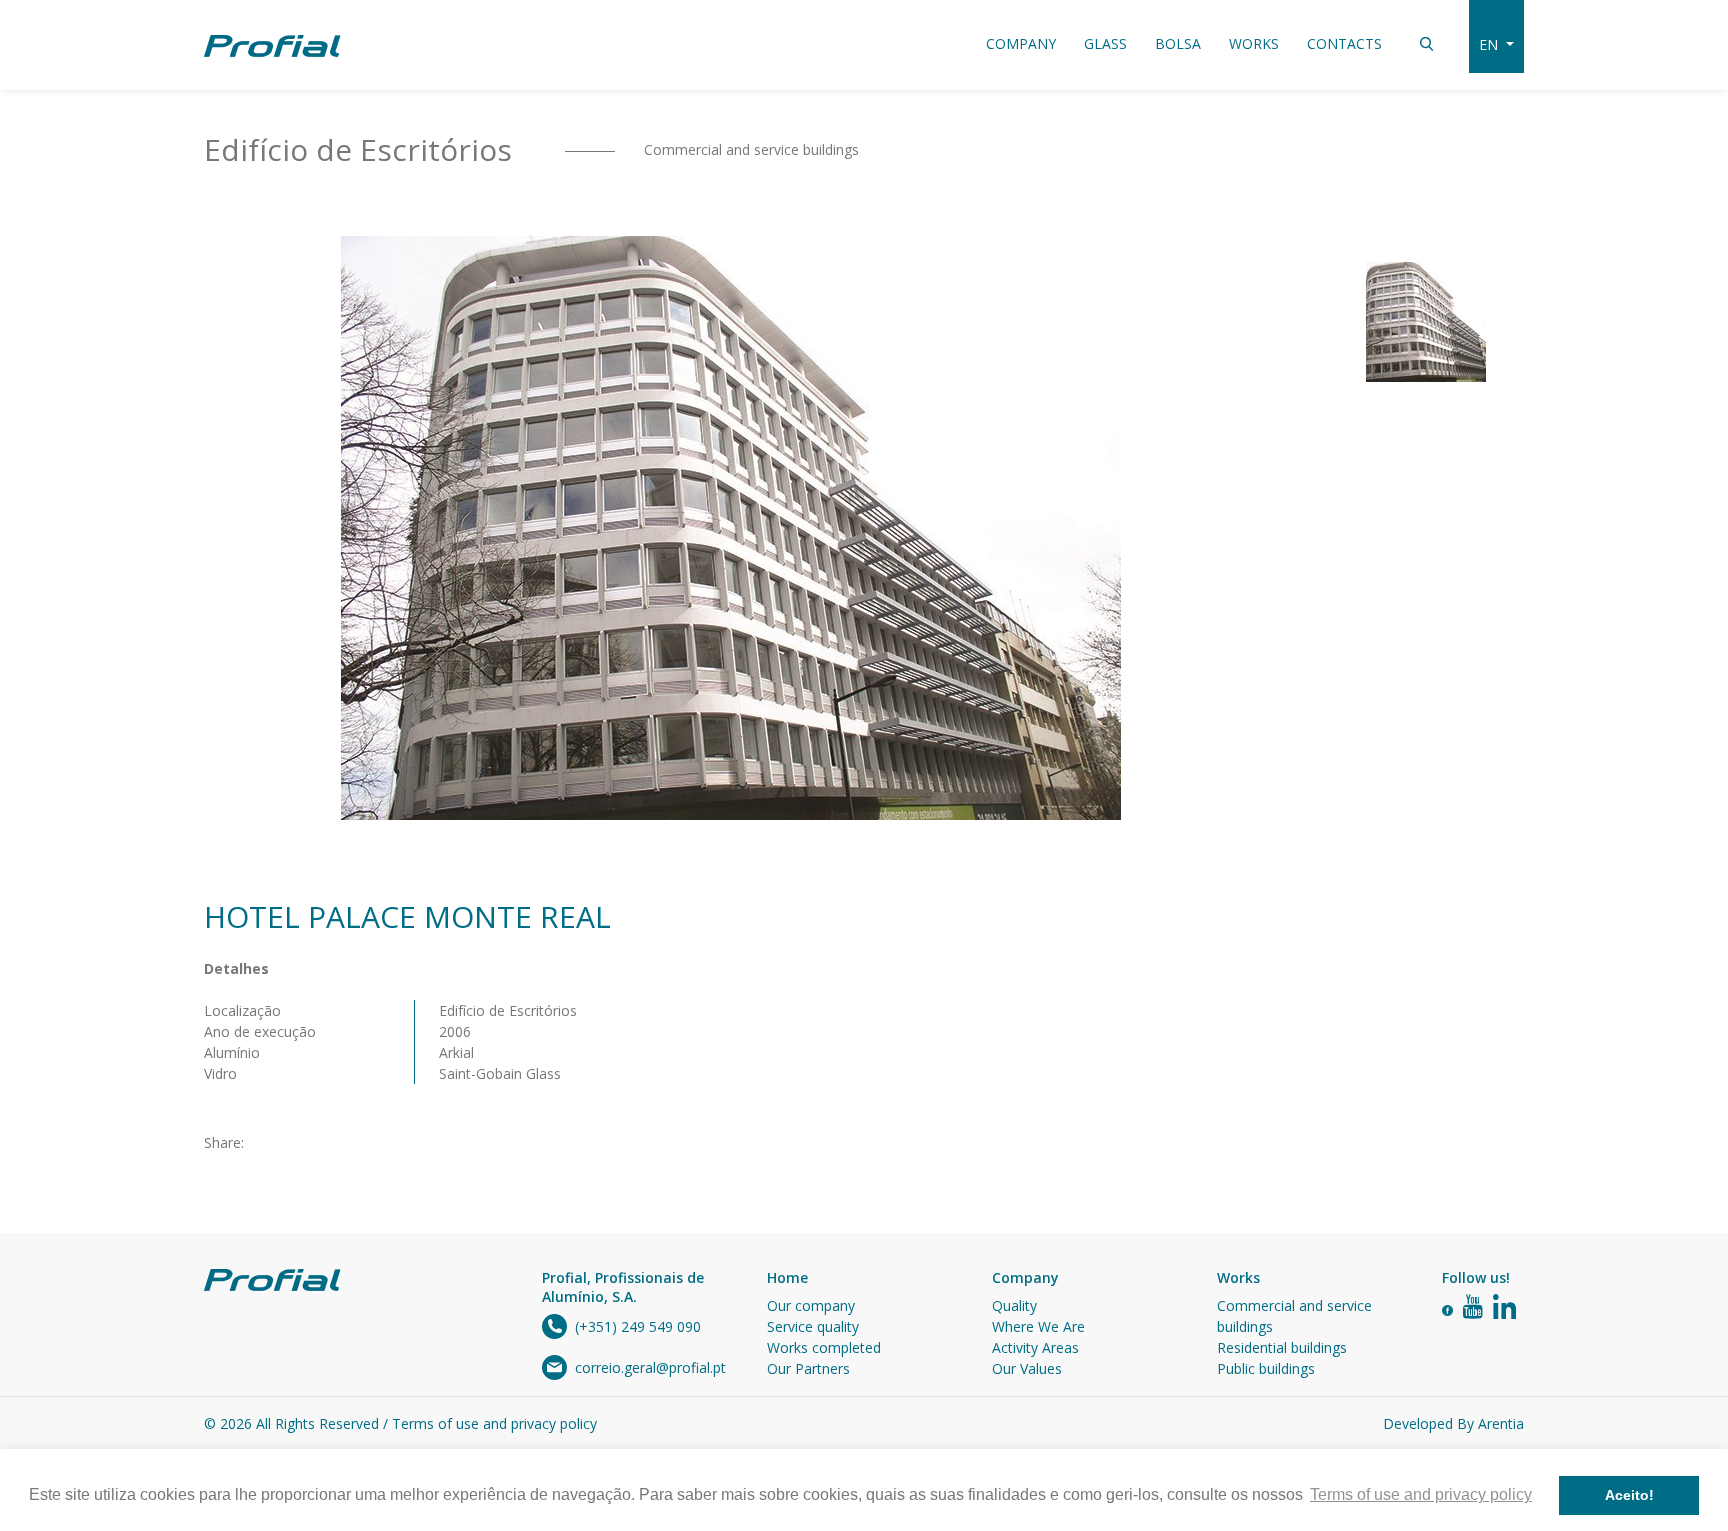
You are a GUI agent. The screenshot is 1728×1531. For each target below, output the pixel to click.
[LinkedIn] (1504, 1308)
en (1490, 44)
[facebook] (1447, 1308)
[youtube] (1473, 1308)
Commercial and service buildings (749, 149)
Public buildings (1266, 1368)
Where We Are (1038, 1326)
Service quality (813, 1326)
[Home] (272, 44)
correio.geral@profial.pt (650, 1367)
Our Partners (808, 1368)
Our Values (1027, 1368)
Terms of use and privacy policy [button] (1421, 1494)
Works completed (824, 1347)
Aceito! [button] (1629, 1495)
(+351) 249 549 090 (638, 1326)
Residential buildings (1282, 1347)
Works (1254, 43)
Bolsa (1178, 43)
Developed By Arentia (1453, 1423)
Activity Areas (1035, 1347)
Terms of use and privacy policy (494, 1423)
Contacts (1344, 43)
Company (1021, 43)
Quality (1014, 1305)
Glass (1105, 43)
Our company (811, 1305)
